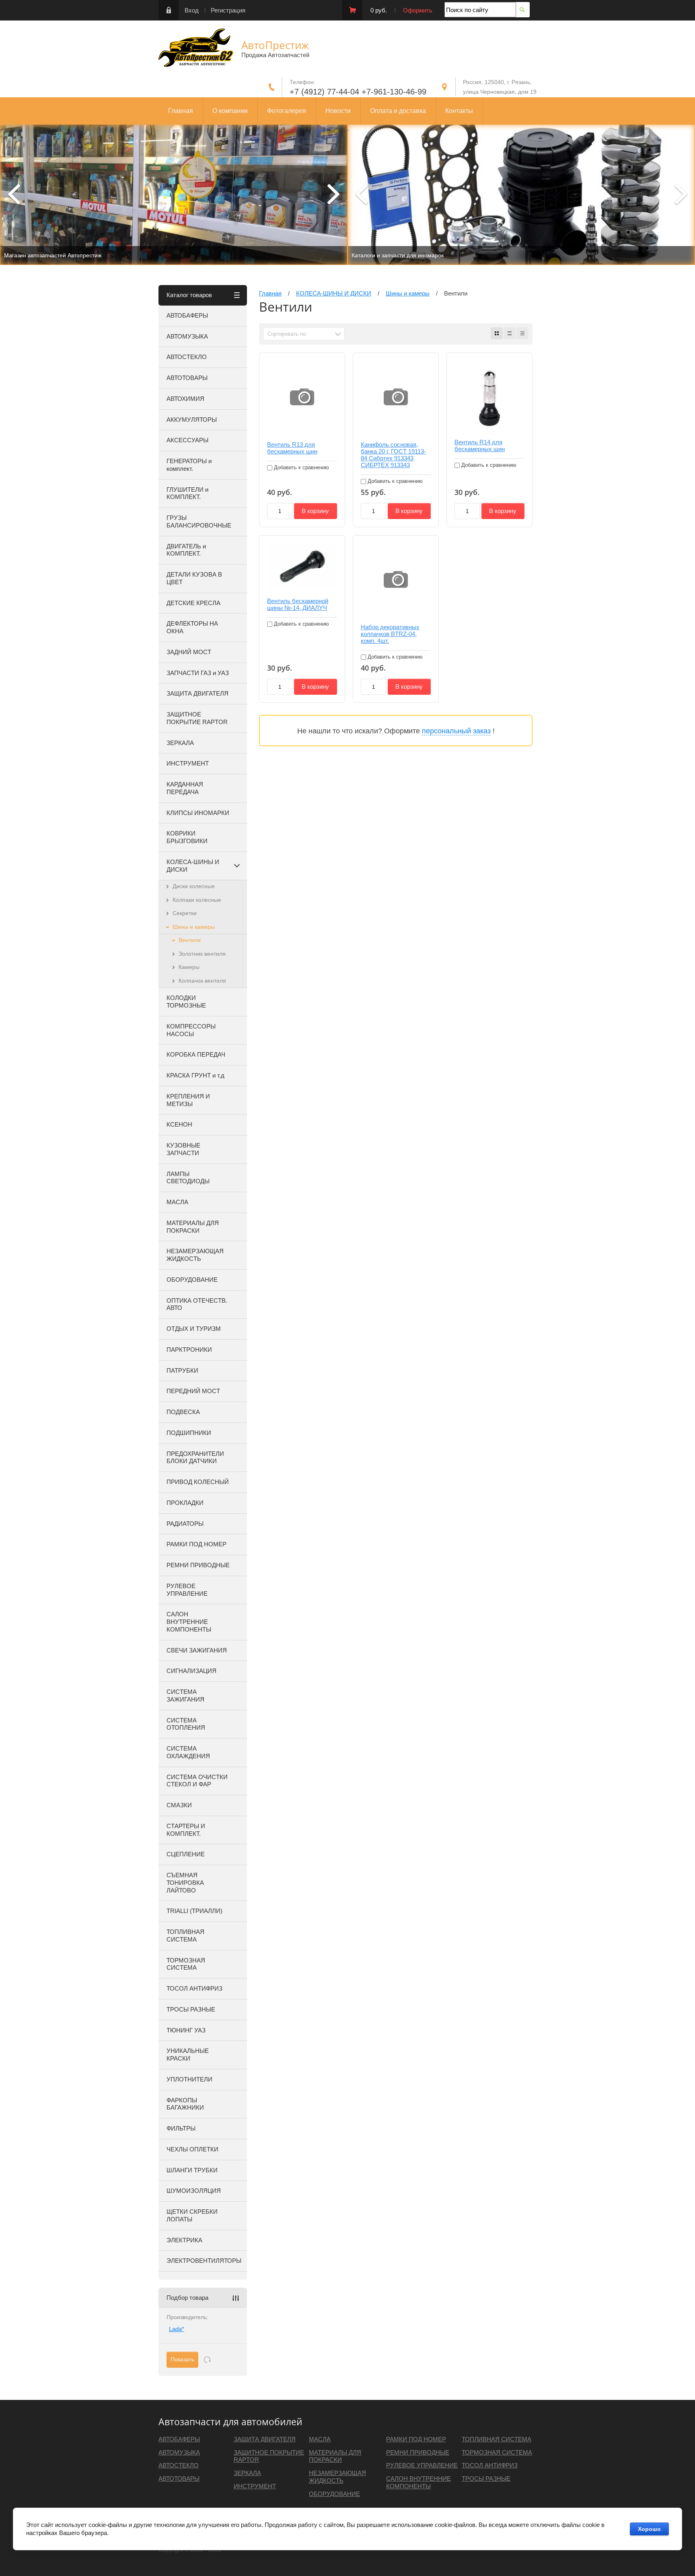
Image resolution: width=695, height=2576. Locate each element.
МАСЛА (177, 1202)
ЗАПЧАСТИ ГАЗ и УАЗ (198, 673)
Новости (338, 111)
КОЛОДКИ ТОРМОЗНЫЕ (186, 1002)
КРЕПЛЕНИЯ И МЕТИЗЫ (188, 1100)
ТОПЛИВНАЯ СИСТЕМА (185, 1936)
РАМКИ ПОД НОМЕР (196, 1544)
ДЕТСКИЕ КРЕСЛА (193, 603)
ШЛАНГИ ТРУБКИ (192, 2170)
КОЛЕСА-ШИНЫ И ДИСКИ (193, 866)
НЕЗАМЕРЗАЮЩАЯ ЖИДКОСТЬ (195, 1255)
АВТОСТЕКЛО (187, 357)
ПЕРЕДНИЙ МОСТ (193, 1391)
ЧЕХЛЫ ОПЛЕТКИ (192, 2149)
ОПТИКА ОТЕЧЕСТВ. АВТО (197, 1304)
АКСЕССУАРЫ (187, 440)
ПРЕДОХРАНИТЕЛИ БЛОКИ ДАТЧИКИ (195, 1457)
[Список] (510, 333)
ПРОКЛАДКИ (185, 1503)
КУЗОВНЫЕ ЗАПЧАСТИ (183, 1149)
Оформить (418, 10)
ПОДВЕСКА (183, 1412)
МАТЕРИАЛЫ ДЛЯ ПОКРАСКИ (193, 1227)
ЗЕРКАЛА (180, 743)
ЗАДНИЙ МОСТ (189, 652)
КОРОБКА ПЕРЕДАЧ (196, 1054)
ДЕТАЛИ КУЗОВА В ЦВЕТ (194, 578)
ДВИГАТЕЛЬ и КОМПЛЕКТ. (186, 550)
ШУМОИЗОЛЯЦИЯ (194, 2191)
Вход (192, 10)
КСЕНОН (179, 1124)
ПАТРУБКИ (182, 1370)
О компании (230, 111)
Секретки (185, 913)
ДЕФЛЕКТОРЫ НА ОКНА (192, 627)
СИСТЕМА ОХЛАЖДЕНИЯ (188, 1752)
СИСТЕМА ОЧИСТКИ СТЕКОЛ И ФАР (197, 1781)
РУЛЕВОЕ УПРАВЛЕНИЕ (187, 1590)
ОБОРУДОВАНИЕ (192, 1280)
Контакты (459, 111)
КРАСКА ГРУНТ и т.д (195, 1075)
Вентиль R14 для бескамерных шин (480, 445)
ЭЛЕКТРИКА (184, 2240)
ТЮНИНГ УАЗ (186, 2030)
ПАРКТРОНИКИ (189, 1350)
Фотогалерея (287, 111)
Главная (181, 111)
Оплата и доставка (398, 111)
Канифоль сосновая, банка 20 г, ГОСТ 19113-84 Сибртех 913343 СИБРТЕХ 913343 (393, 455)
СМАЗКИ (179, 1805)
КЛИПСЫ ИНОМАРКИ (198, 813)
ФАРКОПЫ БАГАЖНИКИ (185, 2104)
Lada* (177, 2329)
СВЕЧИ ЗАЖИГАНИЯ (197, 1650)
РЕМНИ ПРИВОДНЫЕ (198, 1565)
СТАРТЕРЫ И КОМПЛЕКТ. (186, 1830)
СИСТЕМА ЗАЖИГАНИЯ (185, 1695)
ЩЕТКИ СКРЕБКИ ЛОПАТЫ (192, 2215)
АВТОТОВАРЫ (187, 378)
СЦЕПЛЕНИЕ (186, 1854)
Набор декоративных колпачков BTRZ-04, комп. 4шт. (390, 634)
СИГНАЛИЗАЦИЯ (191, 1671)
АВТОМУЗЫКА (187, 336)
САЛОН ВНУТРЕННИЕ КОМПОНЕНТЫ (189, 1622)
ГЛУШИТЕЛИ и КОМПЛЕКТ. (187, 493)
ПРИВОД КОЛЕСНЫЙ (198, 1482)
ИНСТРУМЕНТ (188, 763)
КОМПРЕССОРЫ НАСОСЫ (191, 1030)
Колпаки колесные (197, 900)
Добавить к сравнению (301, 467)
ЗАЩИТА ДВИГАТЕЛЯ (197, 693)
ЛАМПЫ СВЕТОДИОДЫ (188, 1178)
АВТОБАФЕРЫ (187, 315)
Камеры (189, 967)
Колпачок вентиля (202, 981)
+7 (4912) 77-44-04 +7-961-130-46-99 (358, 92)
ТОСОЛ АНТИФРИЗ (194, 1988)
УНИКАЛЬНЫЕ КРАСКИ (188, 2055)
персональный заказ (456, 731)
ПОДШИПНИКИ (189, 1433)
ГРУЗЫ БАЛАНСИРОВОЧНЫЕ (199, 521)
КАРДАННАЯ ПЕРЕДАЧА (185, 788)
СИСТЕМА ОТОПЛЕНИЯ (186, 1724)
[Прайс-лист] (522, 333)
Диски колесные (194, 886)
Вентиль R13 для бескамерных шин (292, 448)
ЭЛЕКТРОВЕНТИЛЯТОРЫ (204, 2261)
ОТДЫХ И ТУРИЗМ (194, 1329)
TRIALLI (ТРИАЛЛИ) (194, 1911)
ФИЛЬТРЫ (181, 2128)
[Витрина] (497, 333)
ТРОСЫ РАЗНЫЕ (191, 2009)
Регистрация (228, 10)
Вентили (190, 940)
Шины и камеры (194, 927)
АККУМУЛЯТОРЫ (192, 420)
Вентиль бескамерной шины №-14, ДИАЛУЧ (298, 604)
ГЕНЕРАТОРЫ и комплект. (189, 465)
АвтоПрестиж (275, 45)
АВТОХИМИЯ (185, 399)
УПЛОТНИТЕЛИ (189, 2079)
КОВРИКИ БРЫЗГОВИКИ (187, 837)
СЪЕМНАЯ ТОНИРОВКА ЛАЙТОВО (185, 1883)
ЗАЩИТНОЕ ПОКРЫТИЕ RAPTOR (197, 718)
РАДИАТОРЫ (185, 1524)
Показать (182, 2359)
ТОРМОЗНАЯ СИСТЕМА (186, 1964)
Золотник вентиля (202, 954)
